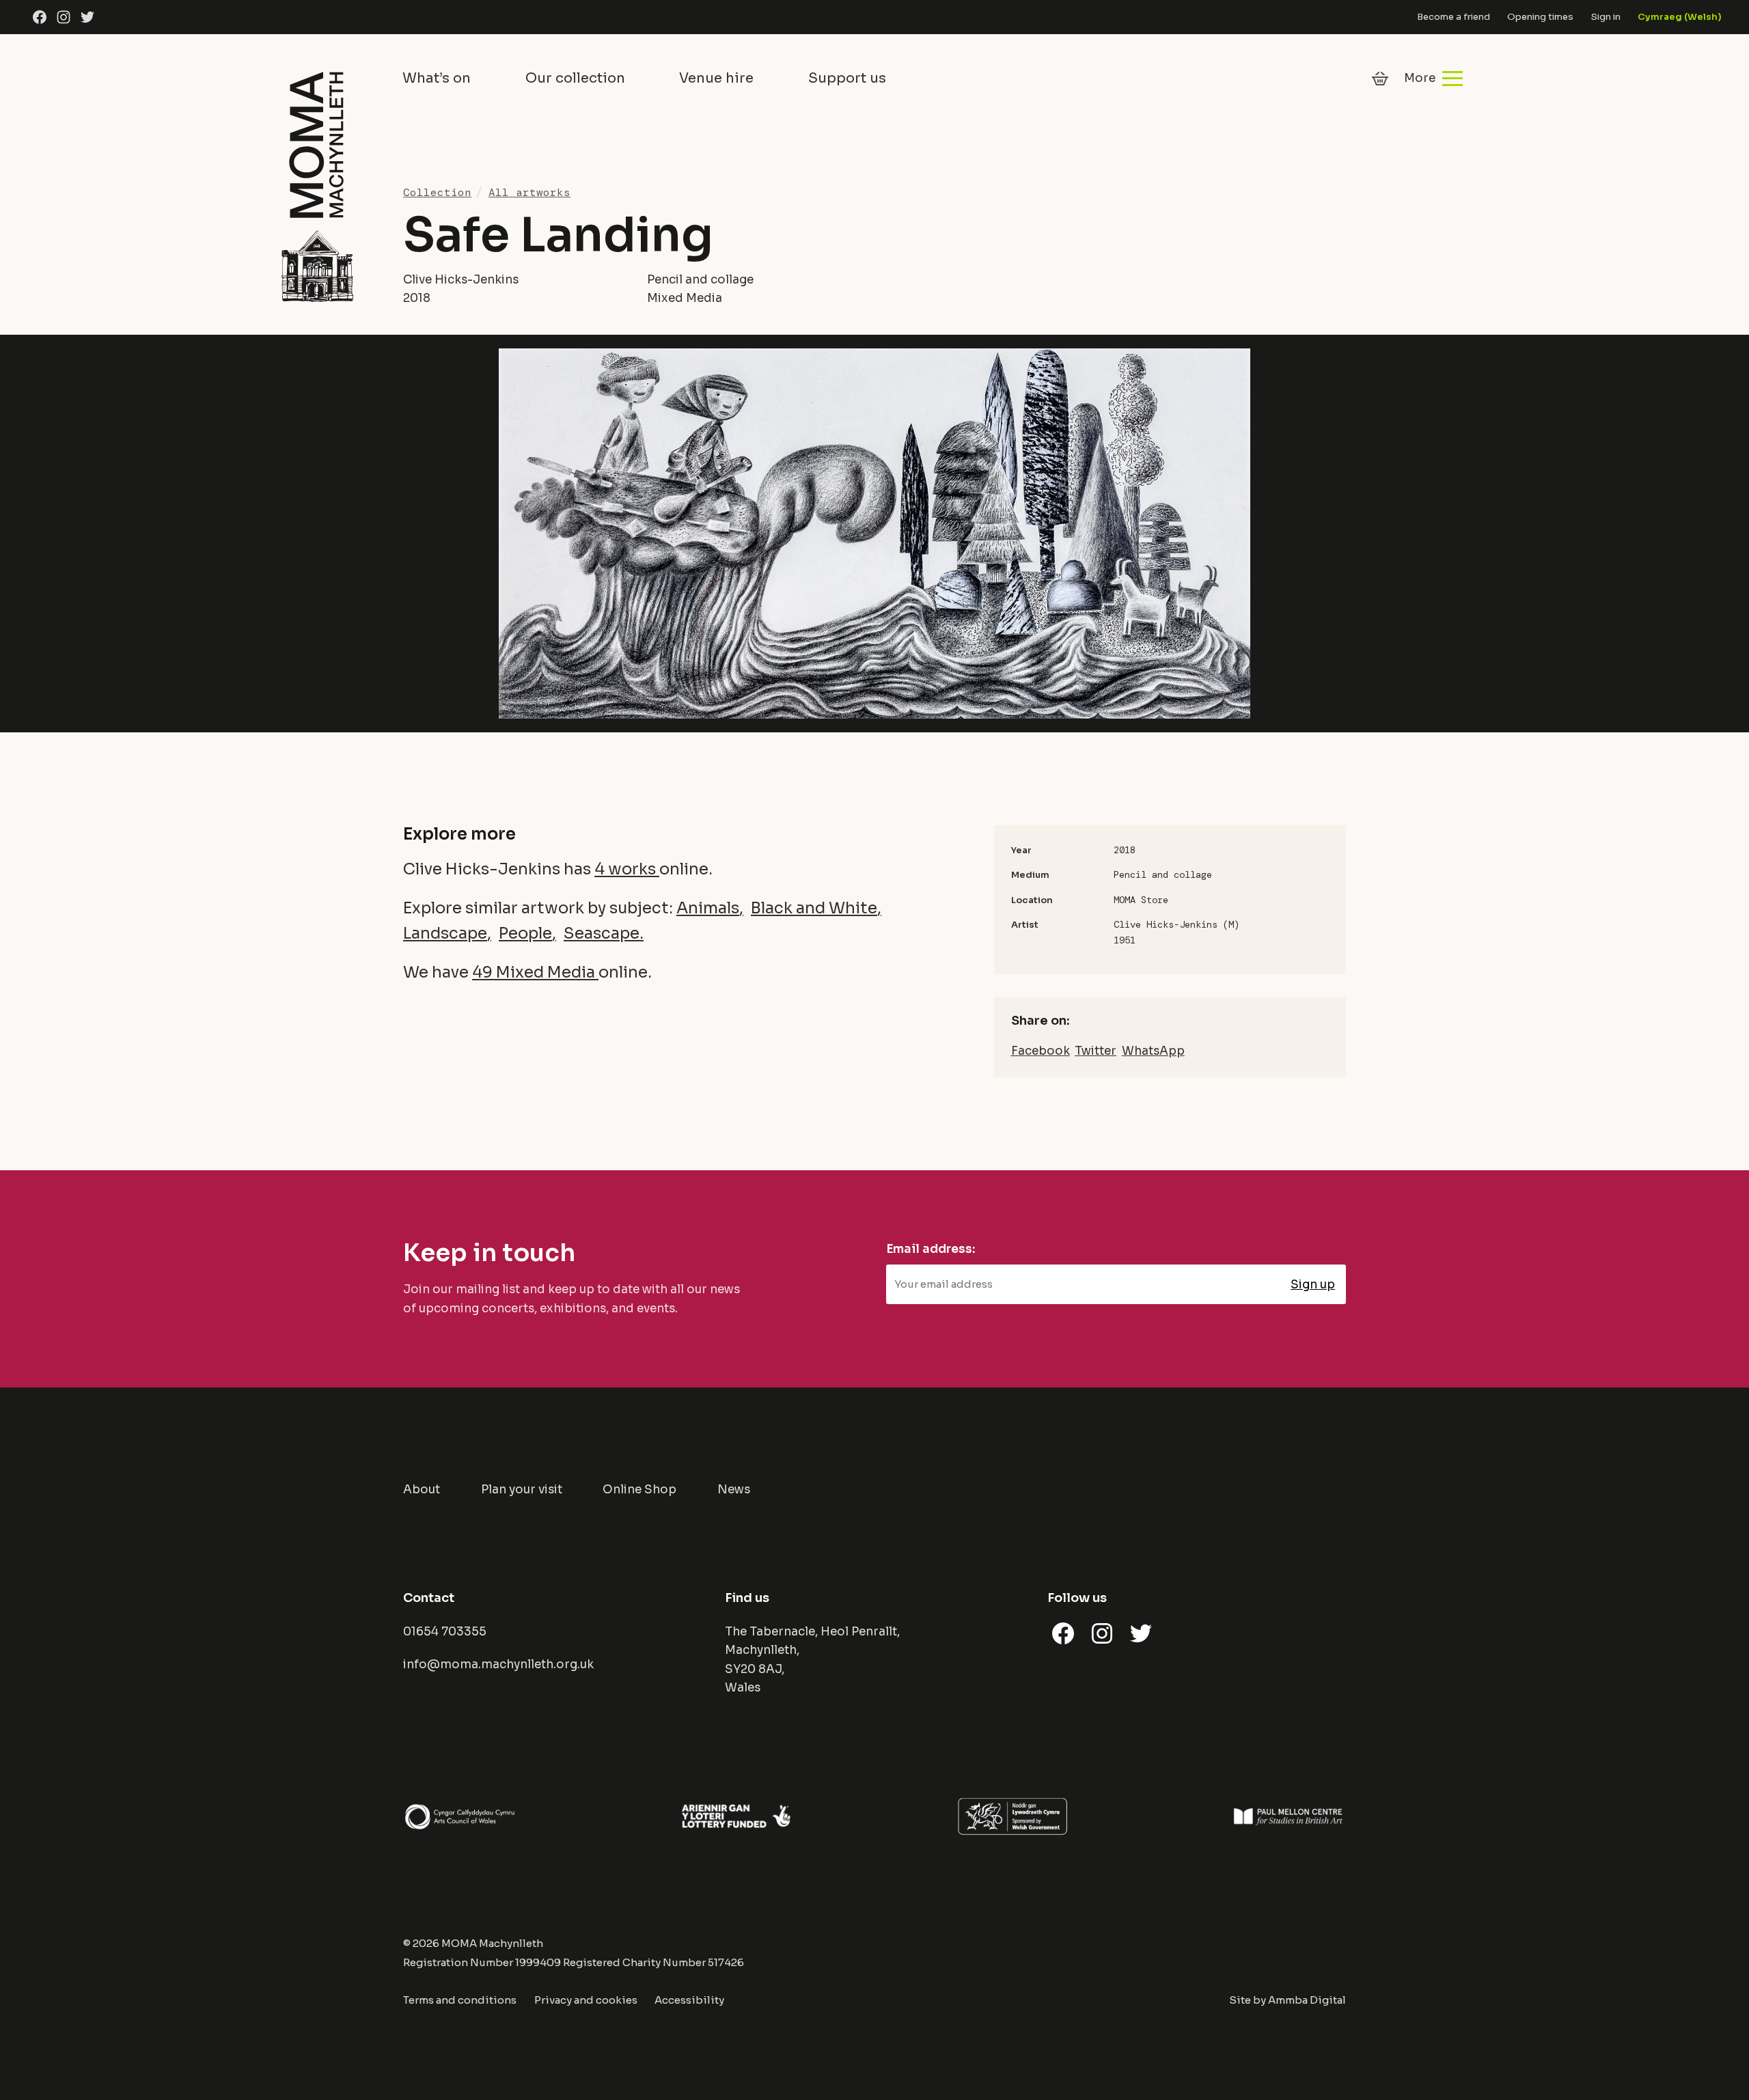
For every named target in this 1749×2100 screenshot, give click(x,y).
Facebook (1041, 1051)
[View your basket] (1380, 79)
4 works (627, 869)
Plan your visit (522, 1490)
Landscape (445, 934)
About (422, 1490)
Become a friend (1454, 17)
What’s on (437, 78)
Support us (847, 78)
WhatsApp (1153, 1051)
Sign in (1606, 17)
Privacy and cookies (586, 2000)
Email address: (931, 1249)
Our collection (575, 78)
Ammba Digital (1307, 2000)
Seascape (602, 934)
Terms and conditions (460, 2000)
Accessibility (689, 2000)
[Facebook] (40, 17)
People (525, 934)
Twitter (1096, 1051)
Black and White (814, 908)
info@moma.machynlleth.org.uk (498, 1664)
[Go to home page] (317, 184)
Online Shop (639, 1490)
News (734, 1490)
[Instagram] (64, 17)
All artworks (529, 192)
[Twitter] (87, 17)
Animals (708, 908)
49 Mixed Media (535, 972)
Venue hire (716, 78)
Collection (437, 192)
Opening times (1540, 17)
